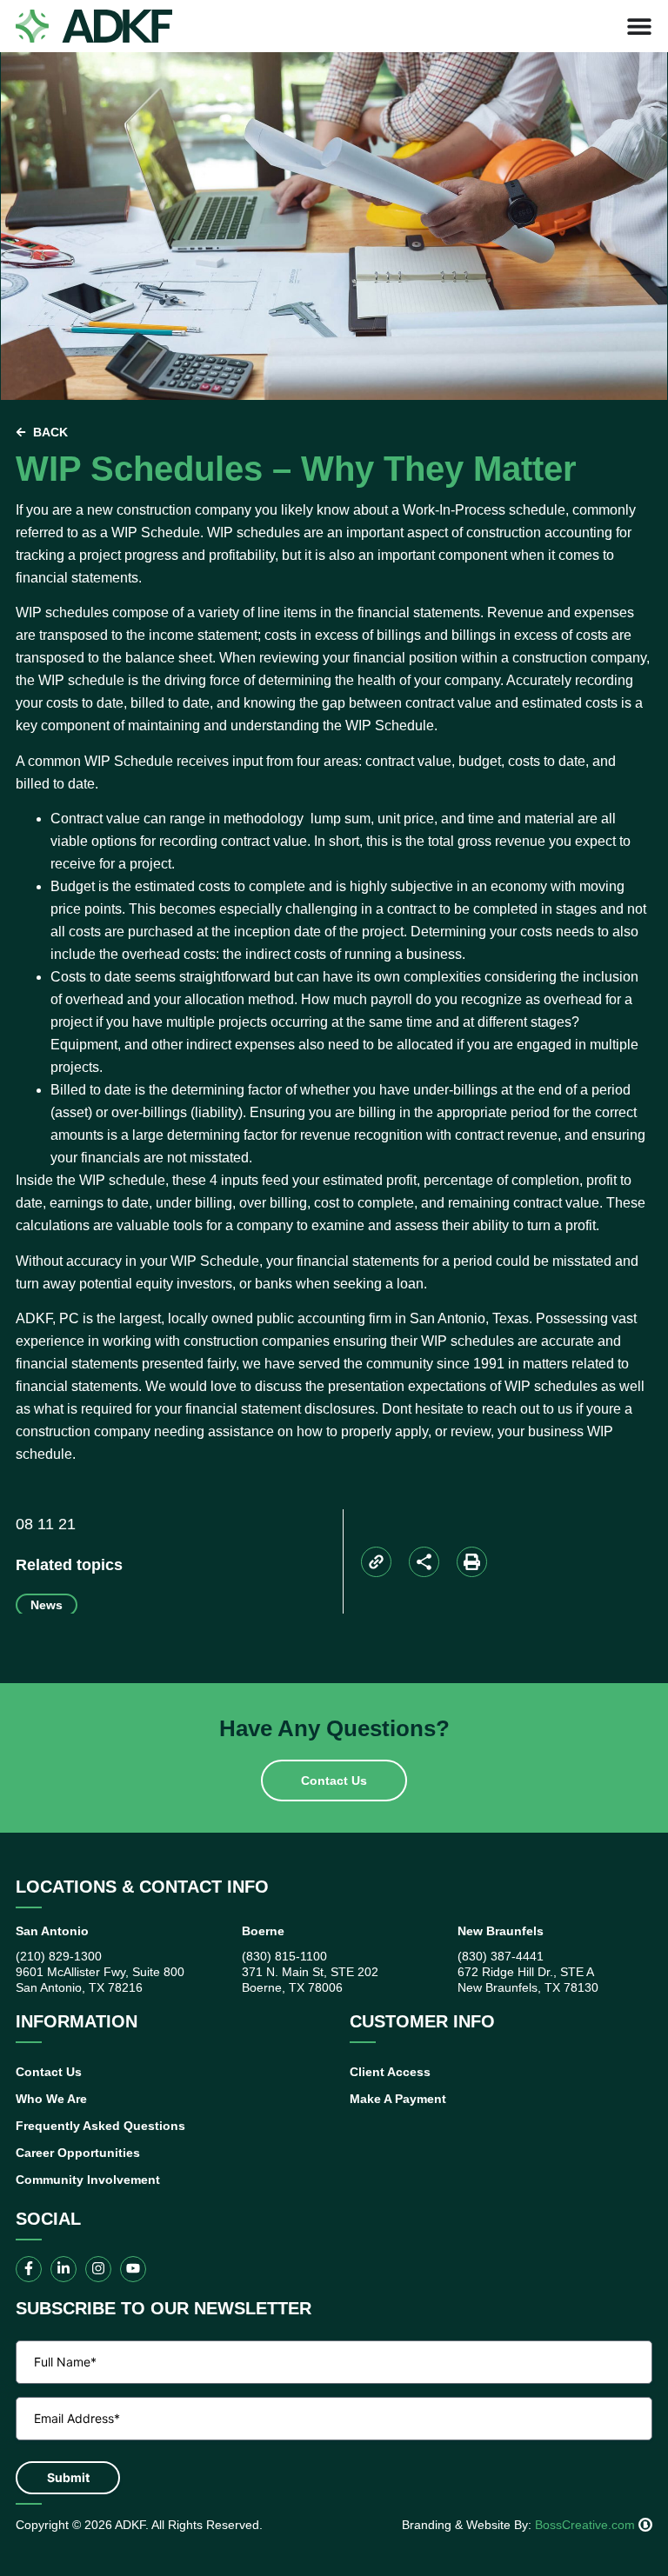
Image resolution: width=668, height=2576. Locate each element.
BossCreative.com (587, 2525)
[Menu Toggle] (639, 26)
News (47, 1605)
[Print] (472, 1562)
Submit (68, 2477)
